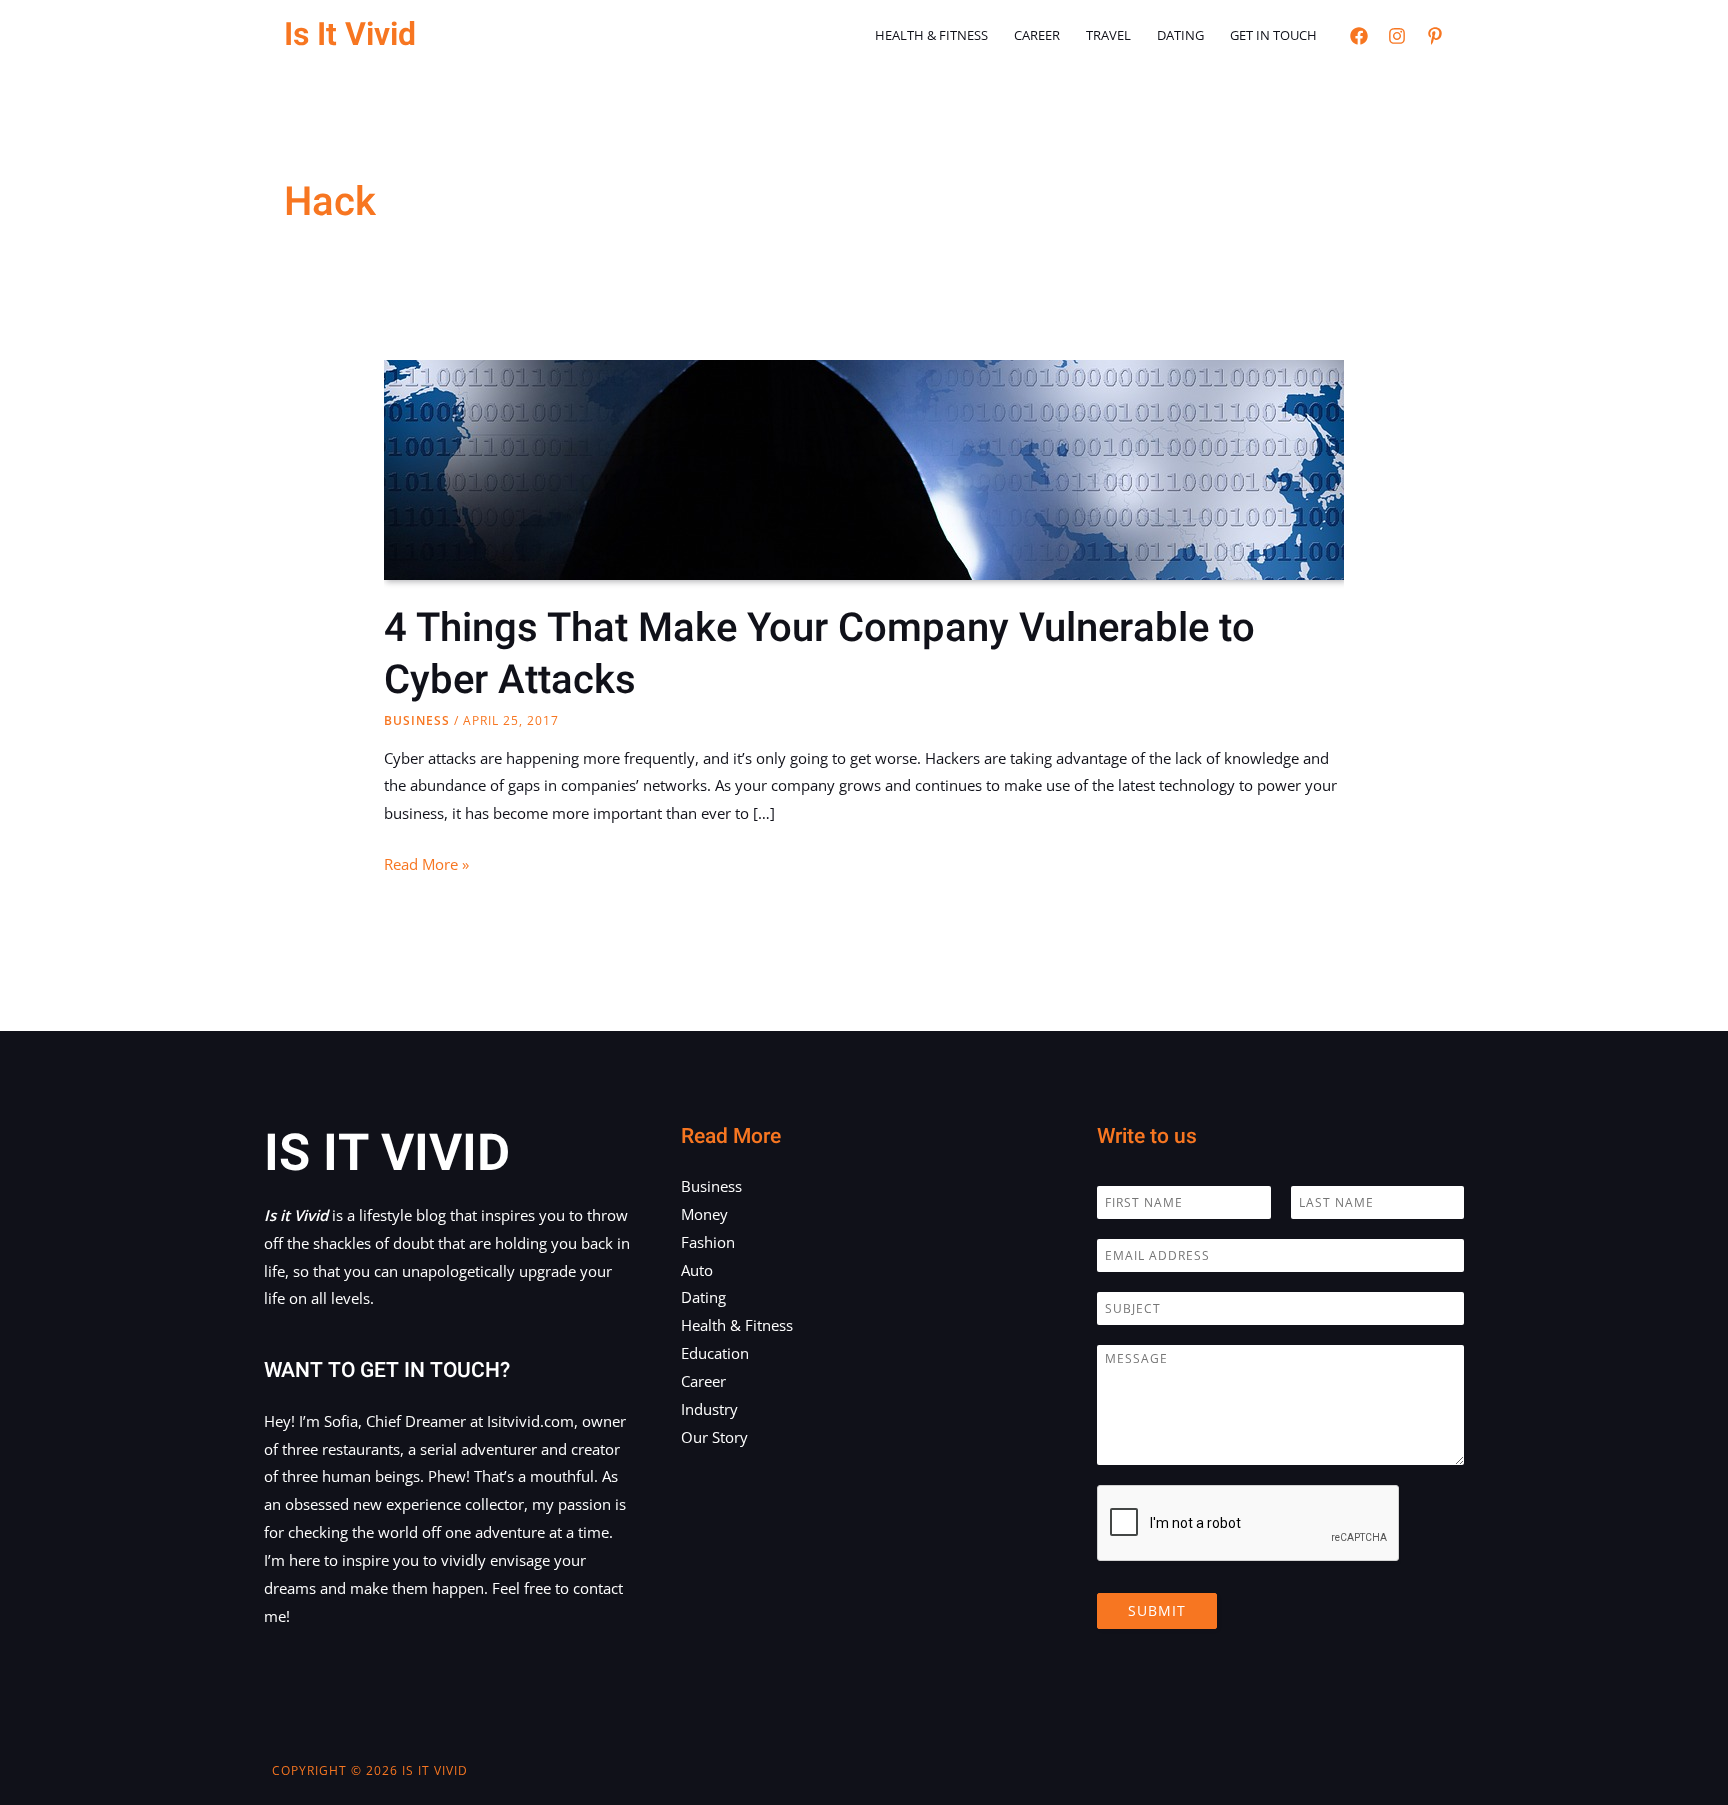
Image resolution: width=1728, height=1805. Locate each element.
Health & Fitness (931, 35)
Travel (1108, 35)
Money (704, 1214)
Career (1037, 35)
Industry (709, 1409)
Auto (697, 1270)
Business (417, 720)
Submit (1157, 1610)
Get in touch (1273, 35)
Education (715, 1353)
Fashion (708, 1242)
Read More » (426, 866)
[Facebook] (1359, 36)
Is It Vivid (350, 34)
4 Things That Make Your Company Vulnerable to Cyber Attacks (819, 654)
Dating (1180, 35)
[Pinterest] (1435, 36)
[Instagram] (1397, 36)
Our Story (714, 1437)
